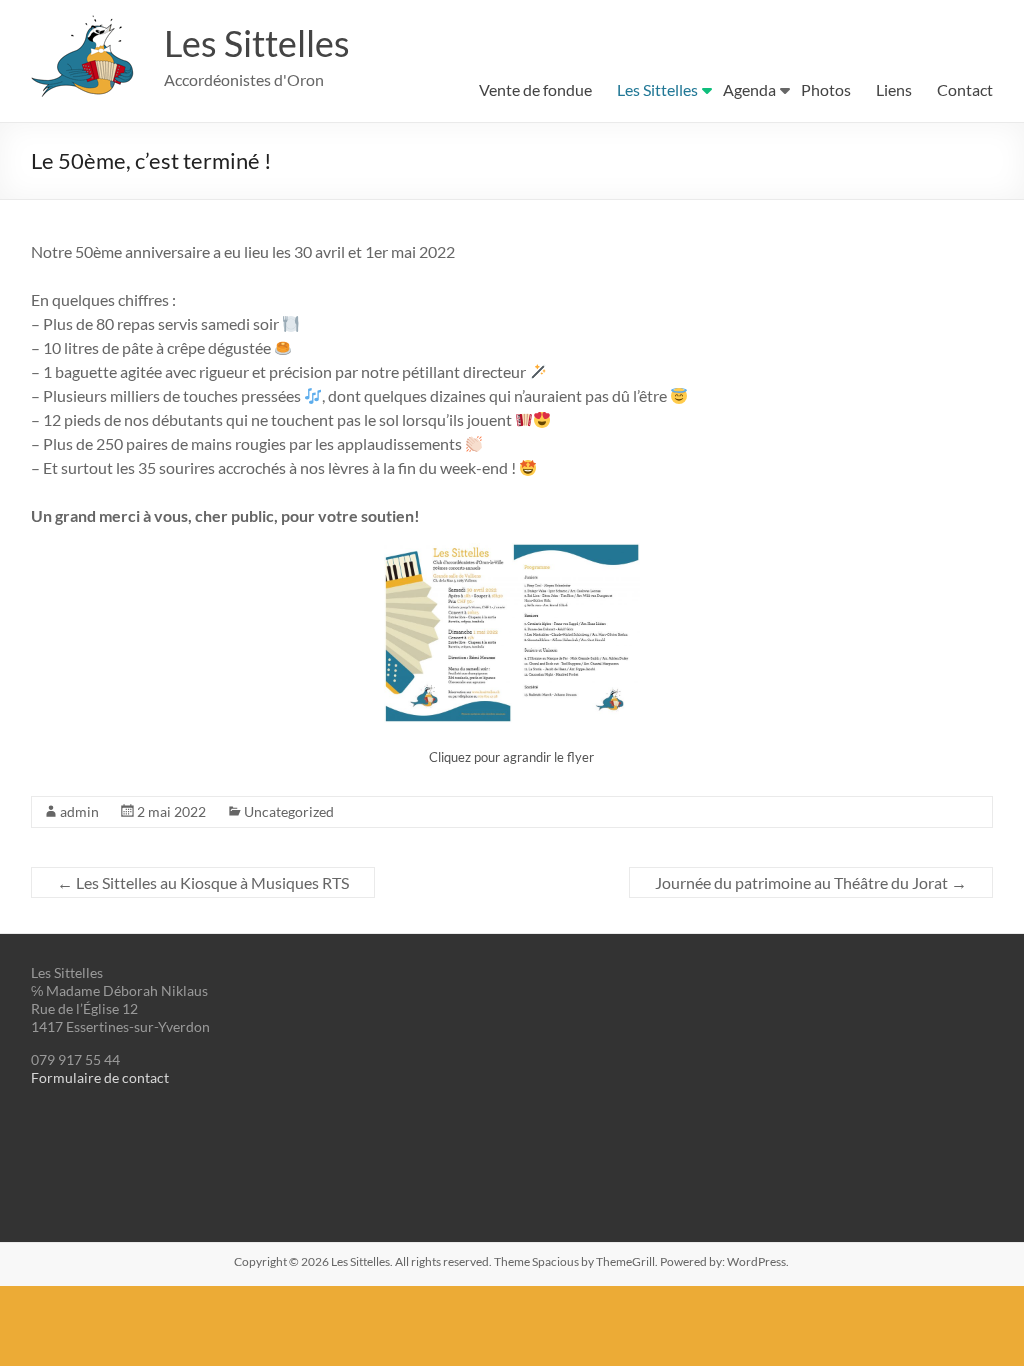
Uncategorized (289, 811)
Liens (894, 89)
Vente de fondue (535, 89)
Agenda (749, 89)
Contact (965, 89)
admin (79, 811)
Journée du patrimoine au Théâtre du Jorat (811, 882)
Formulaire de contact (100, 1077)
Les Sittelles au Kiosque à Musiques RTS (203, 882)
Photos (826, 89)
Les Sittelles (257, 43)
